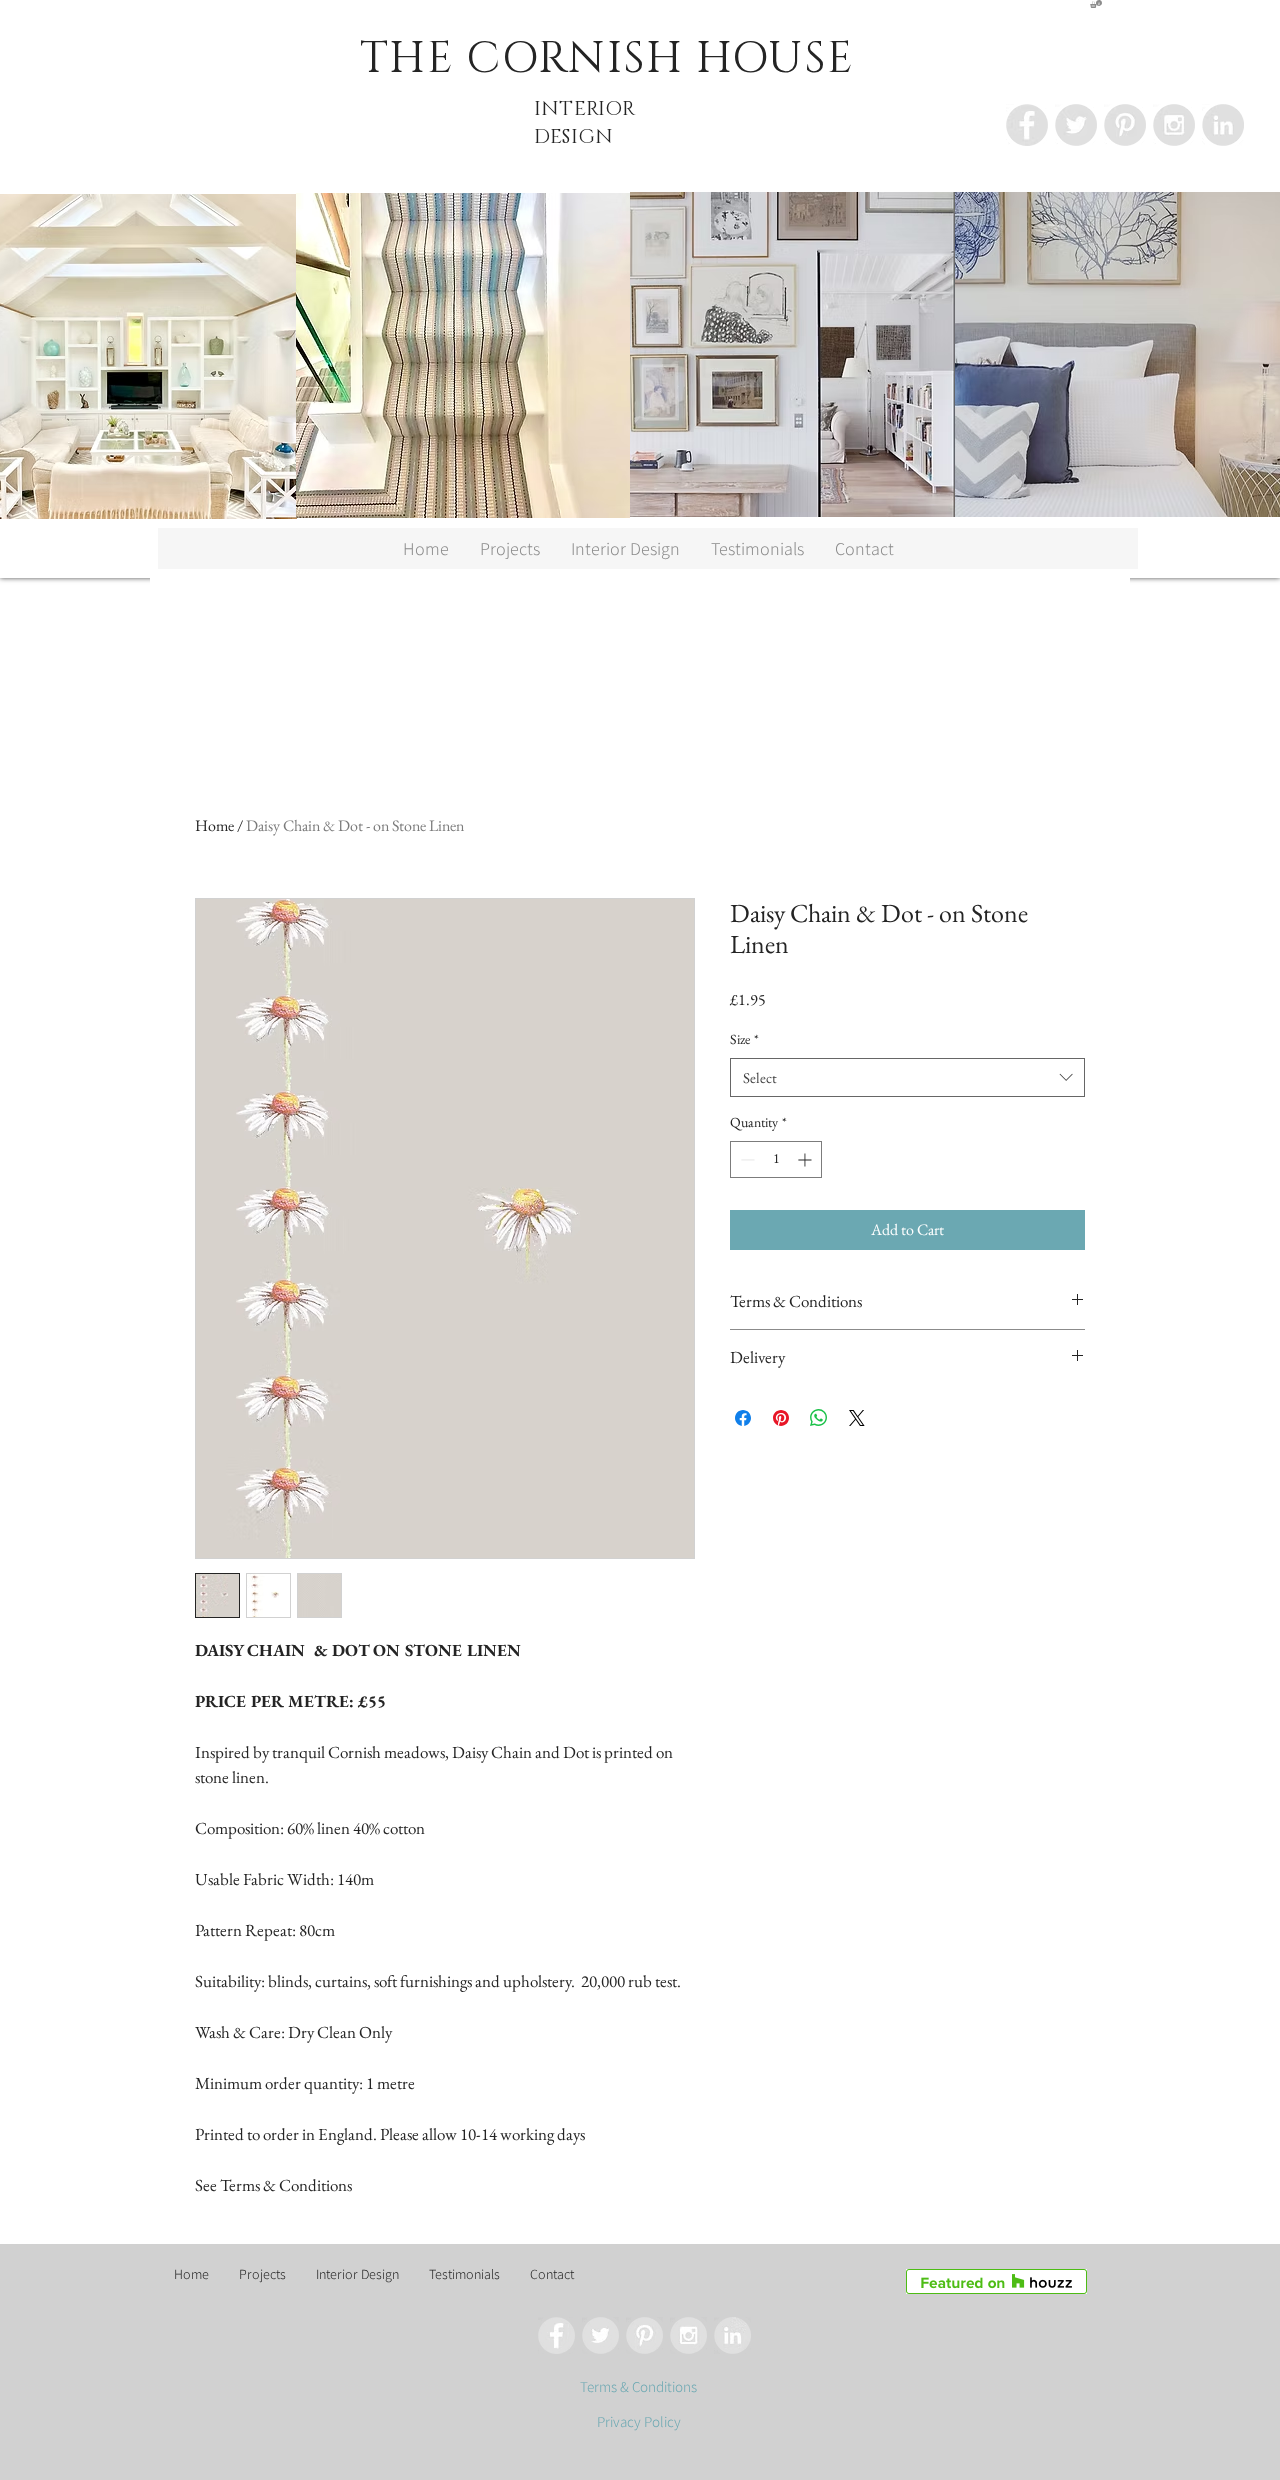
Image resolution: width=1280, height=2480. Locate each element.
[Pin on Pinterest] (781, 1418)
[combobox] (907, 1077)
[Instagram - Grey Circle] (1174, 125)
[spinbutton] (776, 1159)
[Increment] (806, 1159)
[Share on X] (857, 1418)
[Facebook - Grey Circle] (1027, 125)
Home (214, 825)
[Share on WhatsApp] (819, 1418)
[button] (1096, 4)
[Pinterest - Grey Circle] (1125, 125)
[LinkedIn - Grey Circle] (1223, 125)
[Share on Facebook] (743, 1418)
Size (744, 1039)
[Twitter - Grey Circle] (1076, 125)
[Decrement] (745, 1159)
